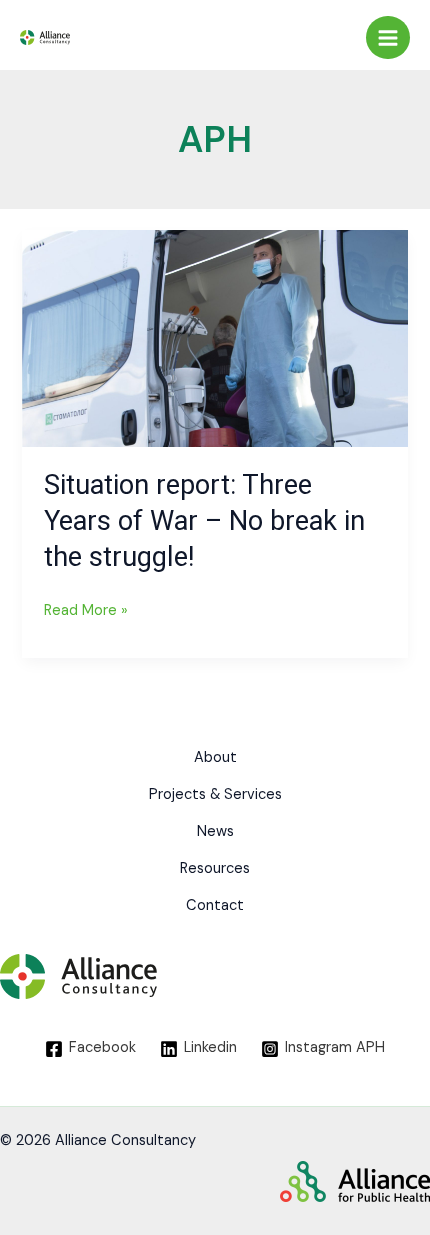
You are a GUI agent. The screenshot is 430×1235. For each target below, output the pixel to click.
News (215, 831)
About (215, 757)
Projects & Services (215, 794)
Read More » (86, 608)
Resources (215, 868)
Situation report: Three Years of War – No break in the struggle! (204, 520)
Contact (215, 905)
